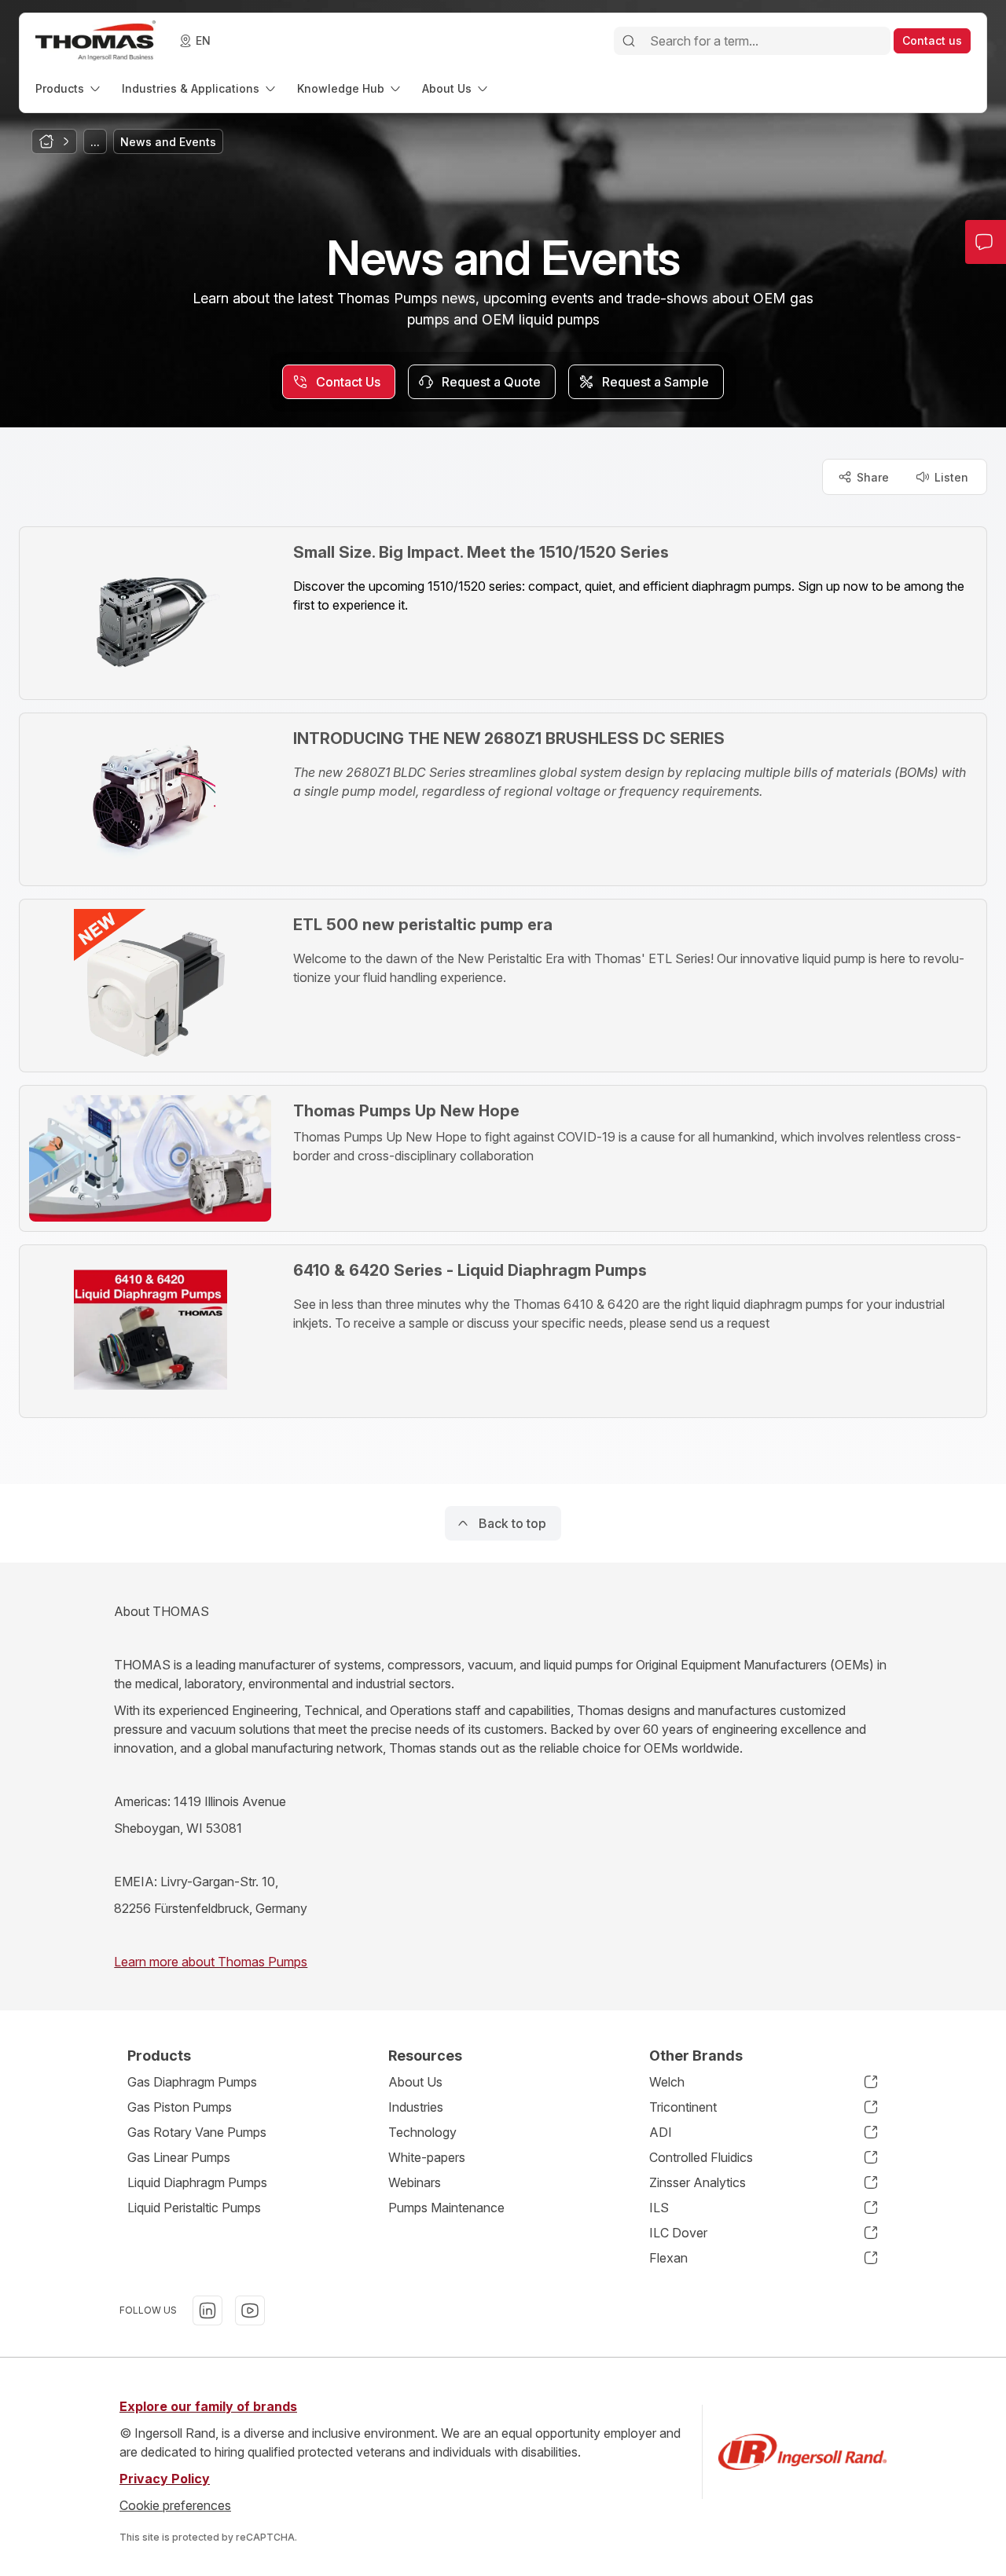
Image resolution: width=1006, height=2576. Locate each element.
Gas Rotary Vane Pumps (197, 2132)
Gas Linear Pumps (179, 2157)
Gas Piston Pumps (180, 2107)
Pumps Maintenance (446, 2208)
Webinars (415, 2182)
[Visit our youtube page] (250, 2310)
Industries (416, 2107)
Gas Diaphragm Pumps (192, 2082)
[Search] (629, 41)
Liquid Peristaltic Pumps (194, 2208)
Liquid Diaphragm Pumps (197, 2182)
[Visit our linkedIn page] (207, 2310)
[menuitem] (69, 88)
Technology (422, 2132)
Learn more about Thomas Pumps (211, 1962)
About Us (415, 2082)
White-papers (427, 2157)
